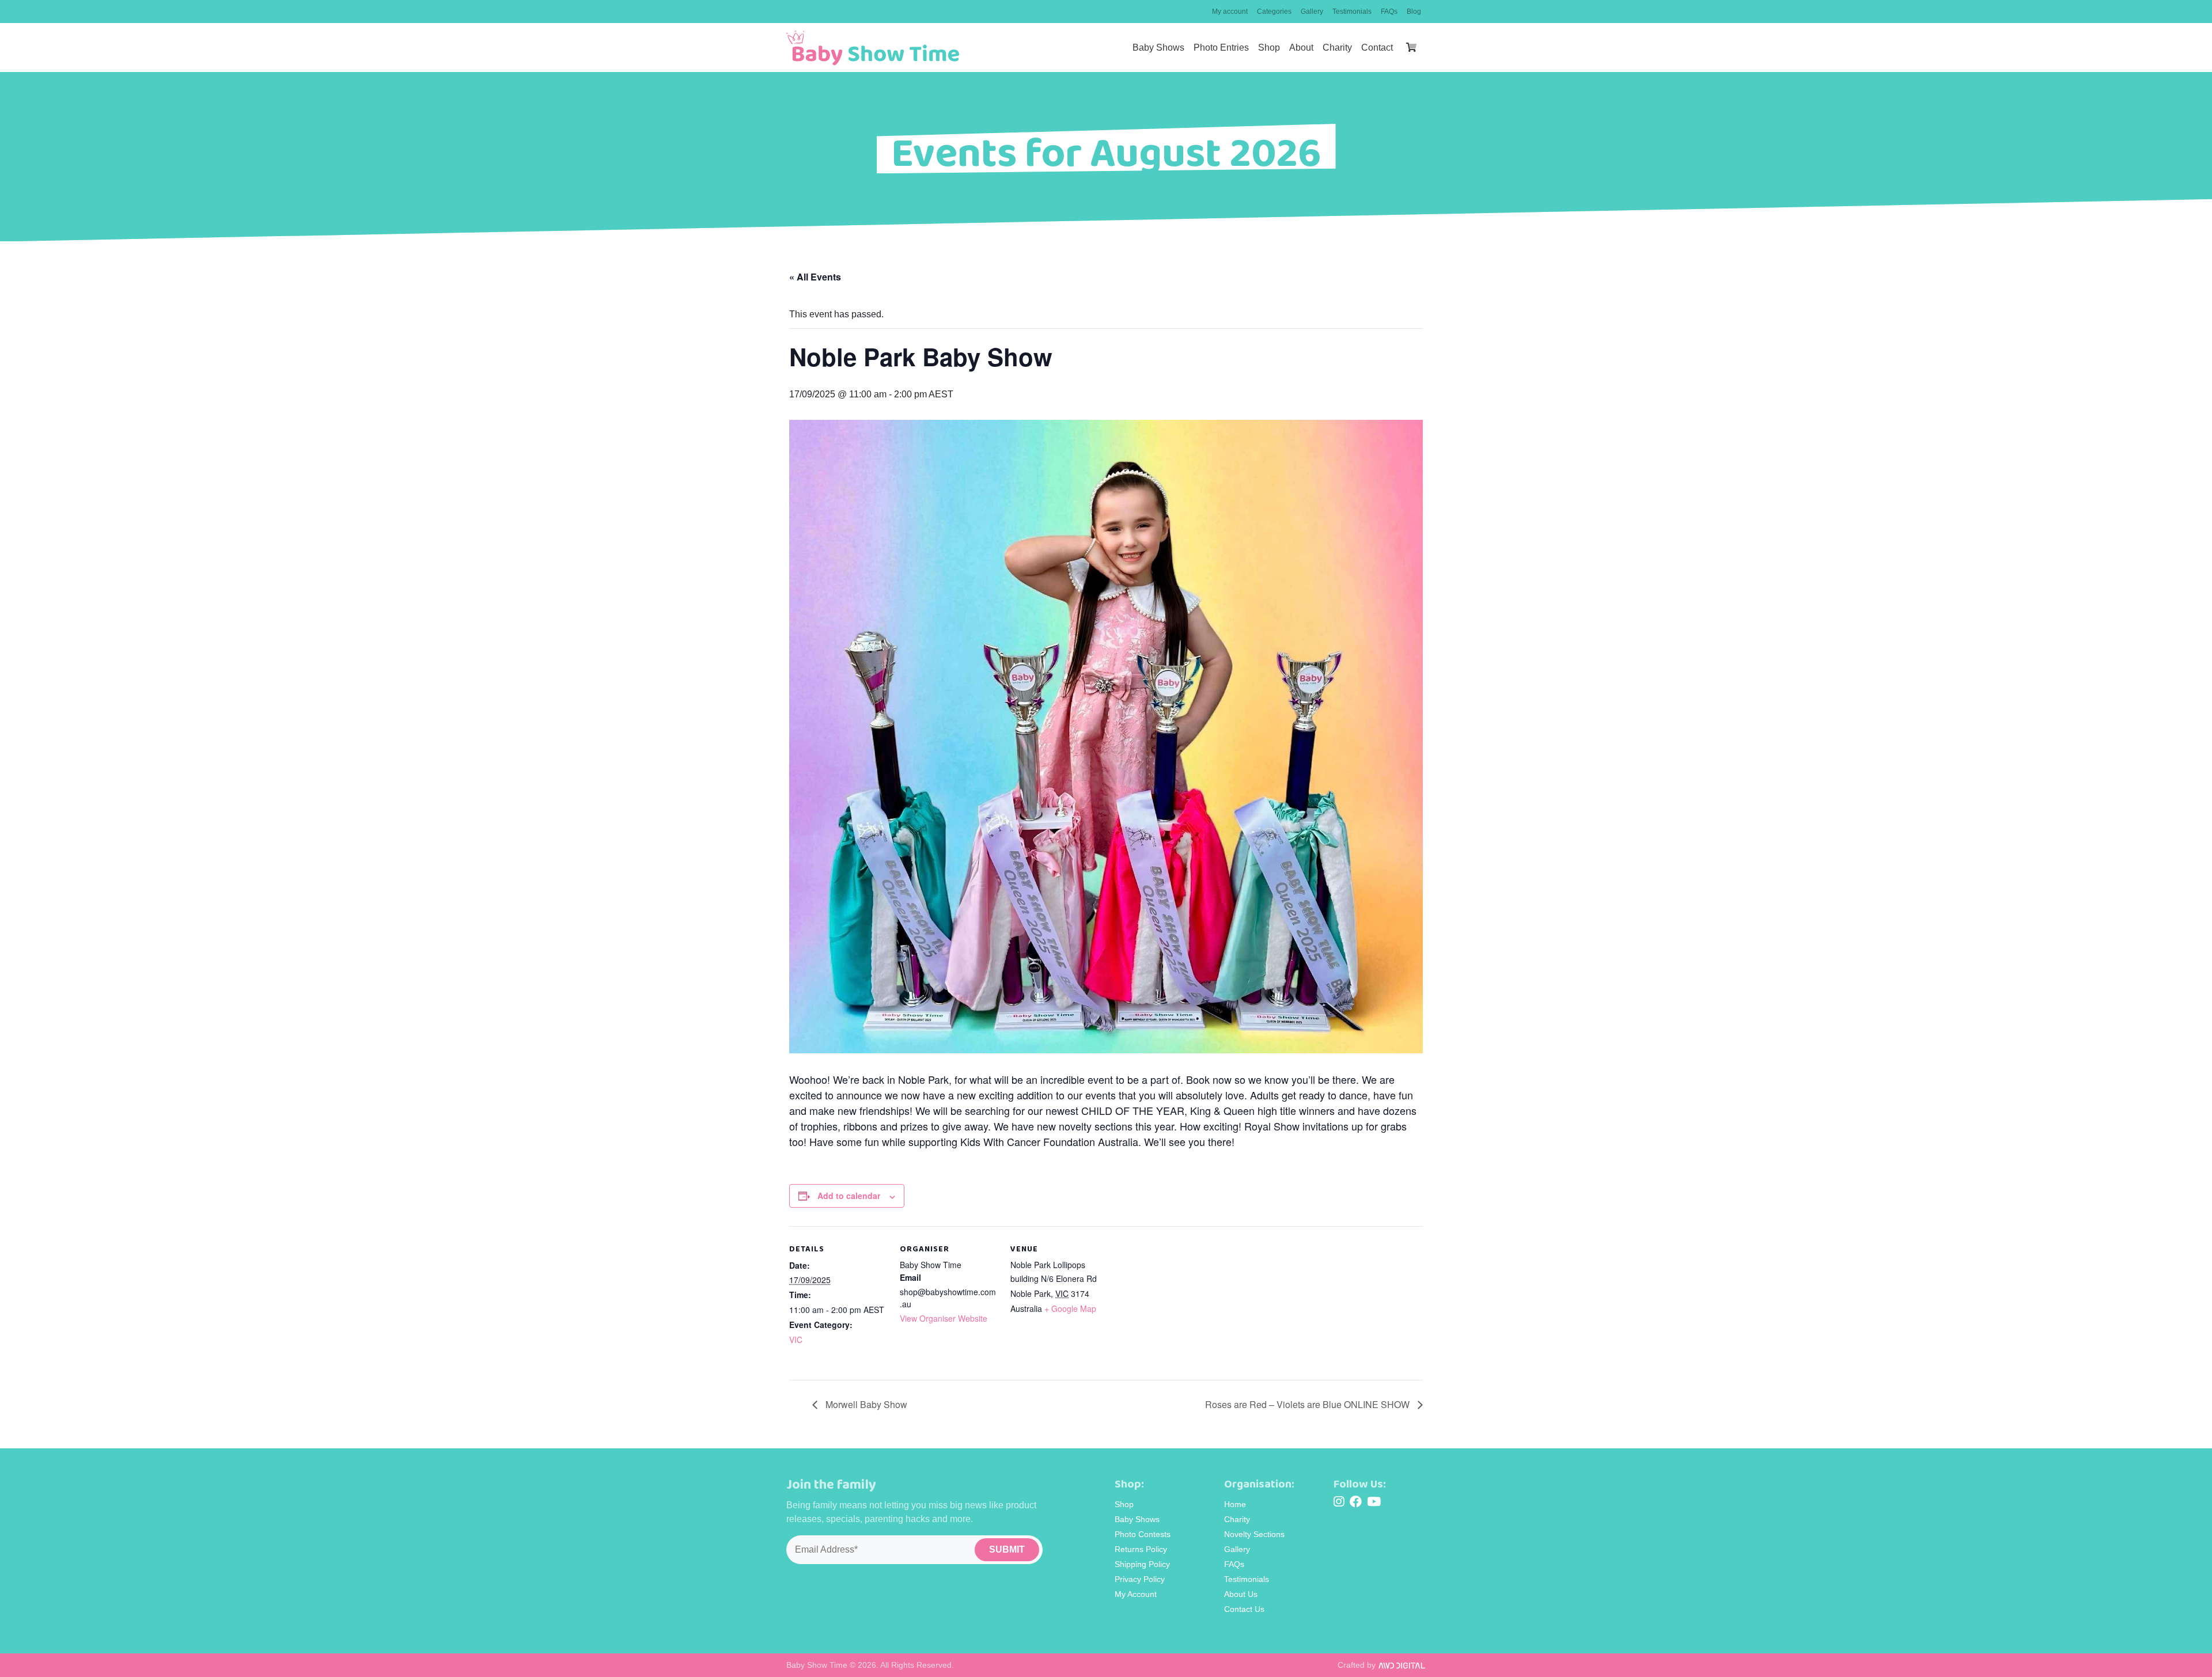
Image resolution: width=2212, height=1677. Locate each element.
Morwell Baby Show (865, 1404)
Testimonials (1352, 12)
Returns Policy (1141, 1549)
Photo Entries (1221, 48)
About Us (1241, 1594)
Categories (1274, 12)
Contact (1377, 48)
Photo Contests (1143, 1534)
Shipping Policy (1142, 1564)
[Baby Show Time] (873, 48)
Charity (1337, 48)
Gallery (1312, 12)
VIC (796, 1340)
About (1301, 48)
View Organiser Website (944, 1318)
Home (1235, 1504)
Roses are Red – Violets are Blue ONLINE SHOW (1308, 1404)
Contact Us (1244, 1609)
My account (1230, 12)
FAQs (1389, 12)
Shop (1269, 48)
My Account (1136, 1594)
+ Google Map (1070, 1308)
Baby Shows (1158, 48)
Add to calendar (849, 1196)
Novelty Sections (1254, 1534)
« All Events (815, 277)
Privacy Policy (1140, 1579)
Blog (1414, 12)
